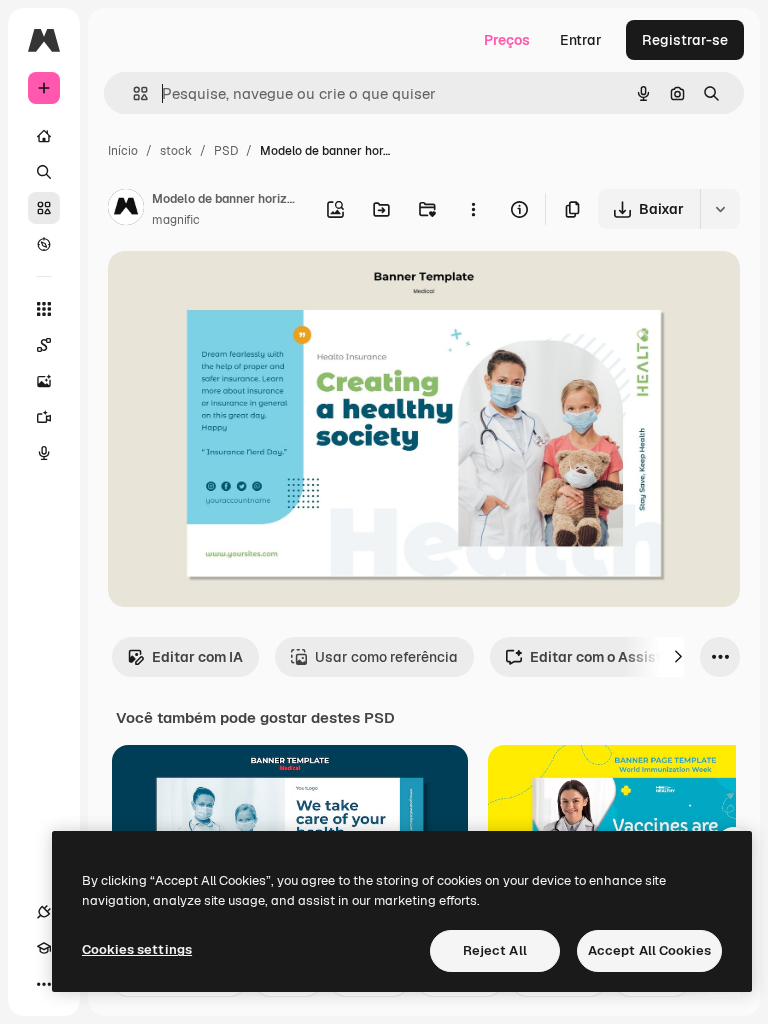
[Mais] (44, 984)
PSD (226, 151)
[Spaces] (44, 345)
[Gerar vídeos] (44, 417)
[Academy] (44, 948)
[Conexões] (44, 912)
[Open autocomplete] (132, 93)
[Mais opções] (473, 209)
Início (123, 151)
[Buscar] (44, 172)
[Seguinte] (678, 657)
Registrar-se (685, 40)
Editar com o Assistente (610, 657)
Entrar (581, 40)
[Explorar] (44, 244)
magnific (176, 220)
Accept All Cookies (649, 950)
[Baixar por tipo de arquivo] (720, 209)
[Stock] (44, 208)
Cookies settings (137, 949)
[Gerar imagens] (44, 381)
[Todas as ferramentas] (44, 309)
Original (236, 289)
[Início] (44, 136)
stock (176, 151)
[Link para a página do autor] (126, 210)
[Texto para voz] (44, 453)
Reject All (495, 950)
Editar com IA (197, 657)
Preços (507, 40)
